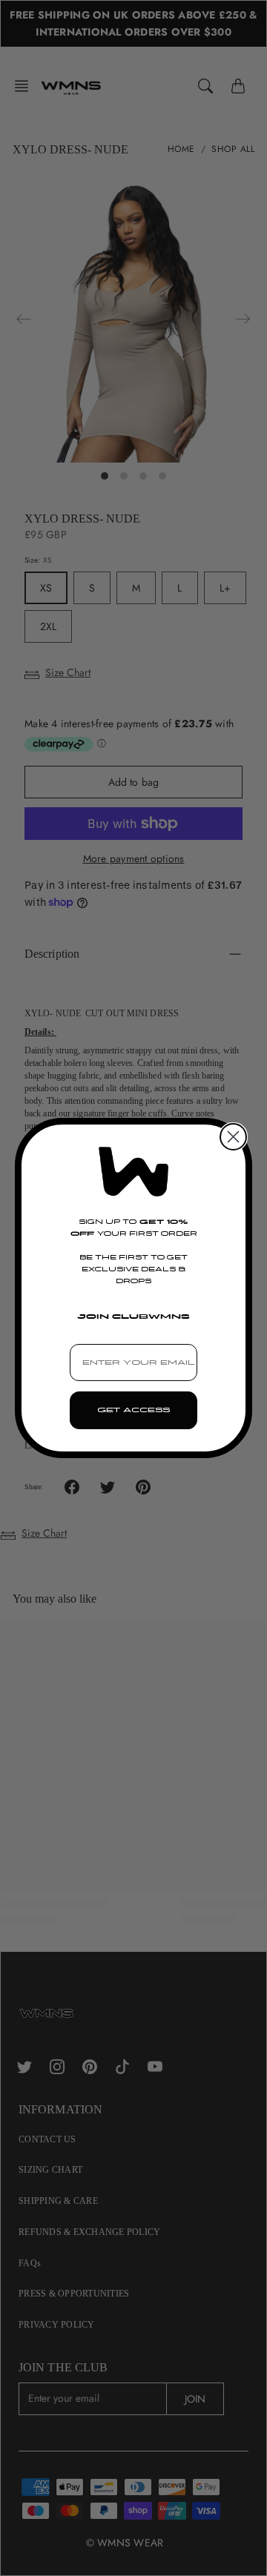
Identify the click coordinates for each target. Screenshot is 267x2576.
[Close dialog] (233, 1137)
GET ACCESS (133, 1410)
